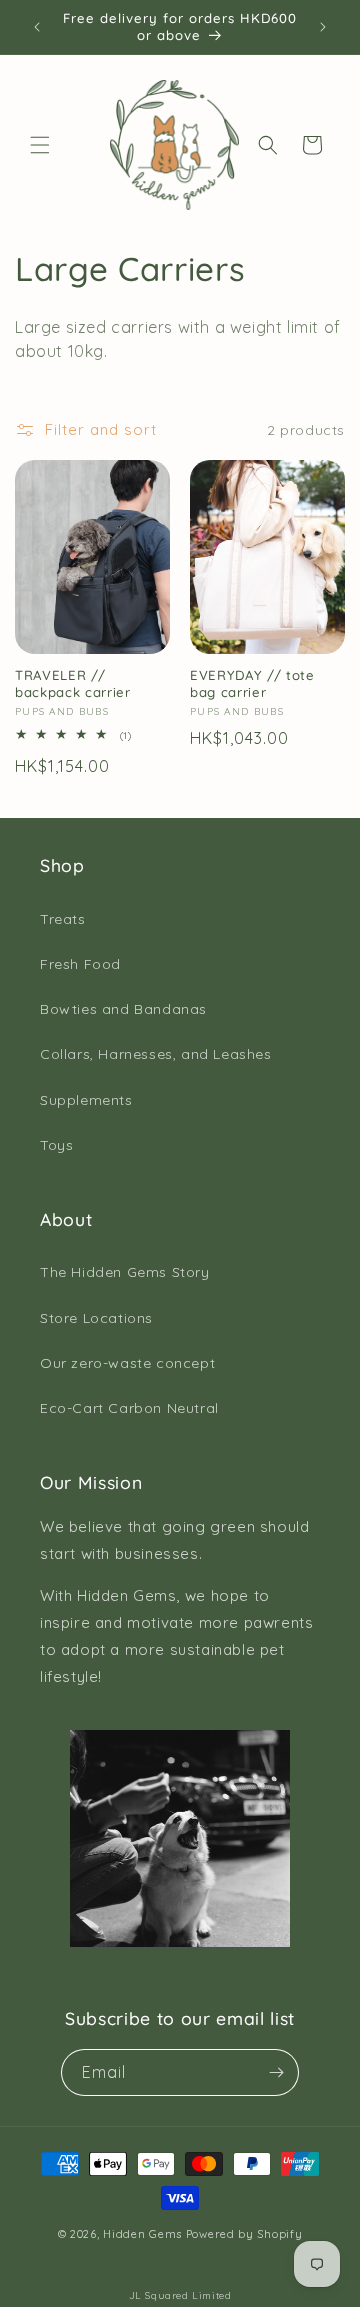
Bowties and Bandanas (123, 1009)
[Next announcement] (323, 27)
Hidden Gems (142, 2234)
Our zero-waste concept (127, 1363)
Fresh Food (80, 964)
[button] (40, 145)
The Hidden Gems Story (125, 1272)
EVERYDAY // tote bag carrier (252, 683)
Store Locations (96, 1318)
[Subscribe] (276, 2072)
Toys (56, 1145)
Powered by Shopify (244, 2234)
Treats (63, 919)
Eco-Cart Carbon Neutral (129, 1408)
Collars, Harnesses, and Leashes (156, 1054)
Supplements (86, 1100)
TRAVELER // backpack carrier (73, 683)
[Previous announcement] (37, 27)
